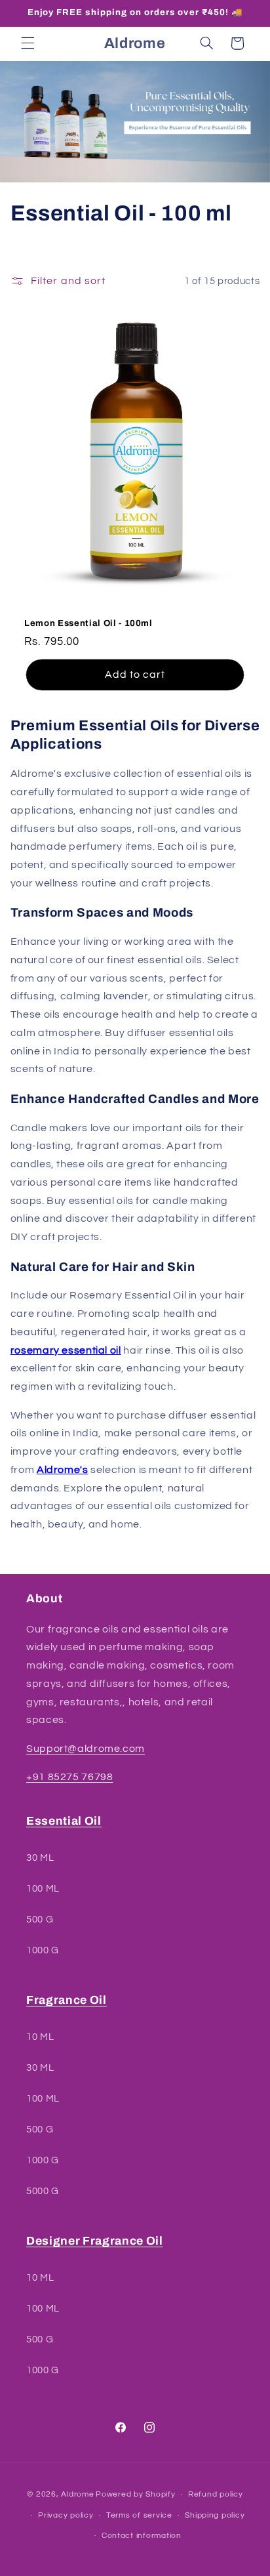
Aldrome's (63, 1470)
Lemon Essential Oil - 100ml (88, 623)
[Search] (206, 43)
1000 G (43, 1950)
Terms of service (139, 2515)
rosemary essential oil (66, 1350)
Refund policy (216, 2494)
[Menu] (28, 43)
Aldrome (77, 2494)
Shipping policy (215, 2515)
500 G (40, 1920)
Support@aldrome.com (86, 1749)
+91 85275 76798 (69, 1777)
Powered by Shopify (135, 2494)
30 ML (40, 1858)
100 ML (43, 1889)
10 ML (40, 2037)
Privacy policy (66, 2515)
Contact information (142, 2536)
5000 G (43, 2191)
